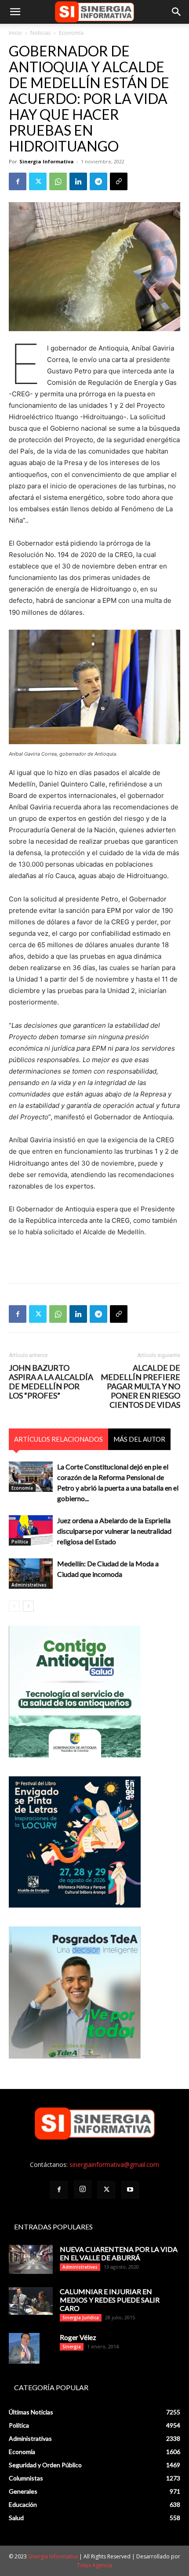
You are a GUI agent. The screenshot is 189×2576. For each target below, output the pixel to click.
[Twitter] (38, 181)
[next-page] (28, 1606)
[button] (15, 12)
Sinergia (72, 2347)
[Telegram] (98, 181)
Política (20, 1542)
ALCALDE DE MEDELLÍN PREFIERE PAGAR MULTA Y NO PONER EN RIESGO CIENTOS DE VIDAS (140, 1386)
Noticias (40, 33)
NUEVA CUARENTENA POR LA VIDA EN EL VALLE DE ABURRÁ (119, 2253)
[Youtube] (130, 2190)
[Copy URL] (119, 181)
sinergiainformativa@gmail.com (114, 2165)
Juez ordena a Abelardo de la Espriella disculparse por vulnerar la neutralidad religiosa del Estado (114, 1531)
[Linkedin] (78, 181)
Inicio (15, 33)
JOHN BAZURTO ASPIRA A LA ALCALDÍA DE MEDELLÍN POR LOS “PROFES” (51, 1382)
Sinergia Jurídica (81, 2318)
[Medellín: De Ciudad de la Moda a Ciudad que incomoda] (31, 1574)
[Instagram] (83, 2189)
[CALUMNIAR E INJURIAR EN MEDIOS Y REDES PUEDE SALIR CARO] (31, 2301)
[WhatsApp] (58, 181)
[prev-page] (14, 1606)
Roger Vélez (78, 2337)
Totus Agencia (94, 2565)
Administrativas (29, 1585)
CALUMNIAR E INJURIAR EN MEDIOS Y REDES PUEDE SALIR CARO (110, 2300)
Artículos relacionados (58, 1439)
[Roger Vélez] (24, 2348)
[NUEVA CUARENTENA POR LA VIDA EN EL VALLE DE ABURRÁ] (31, 2260)
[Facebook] (18, 181)
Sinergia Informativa (47, 161)
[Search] (177, 12)
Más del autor (139, 1439)
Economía (71, 33)
